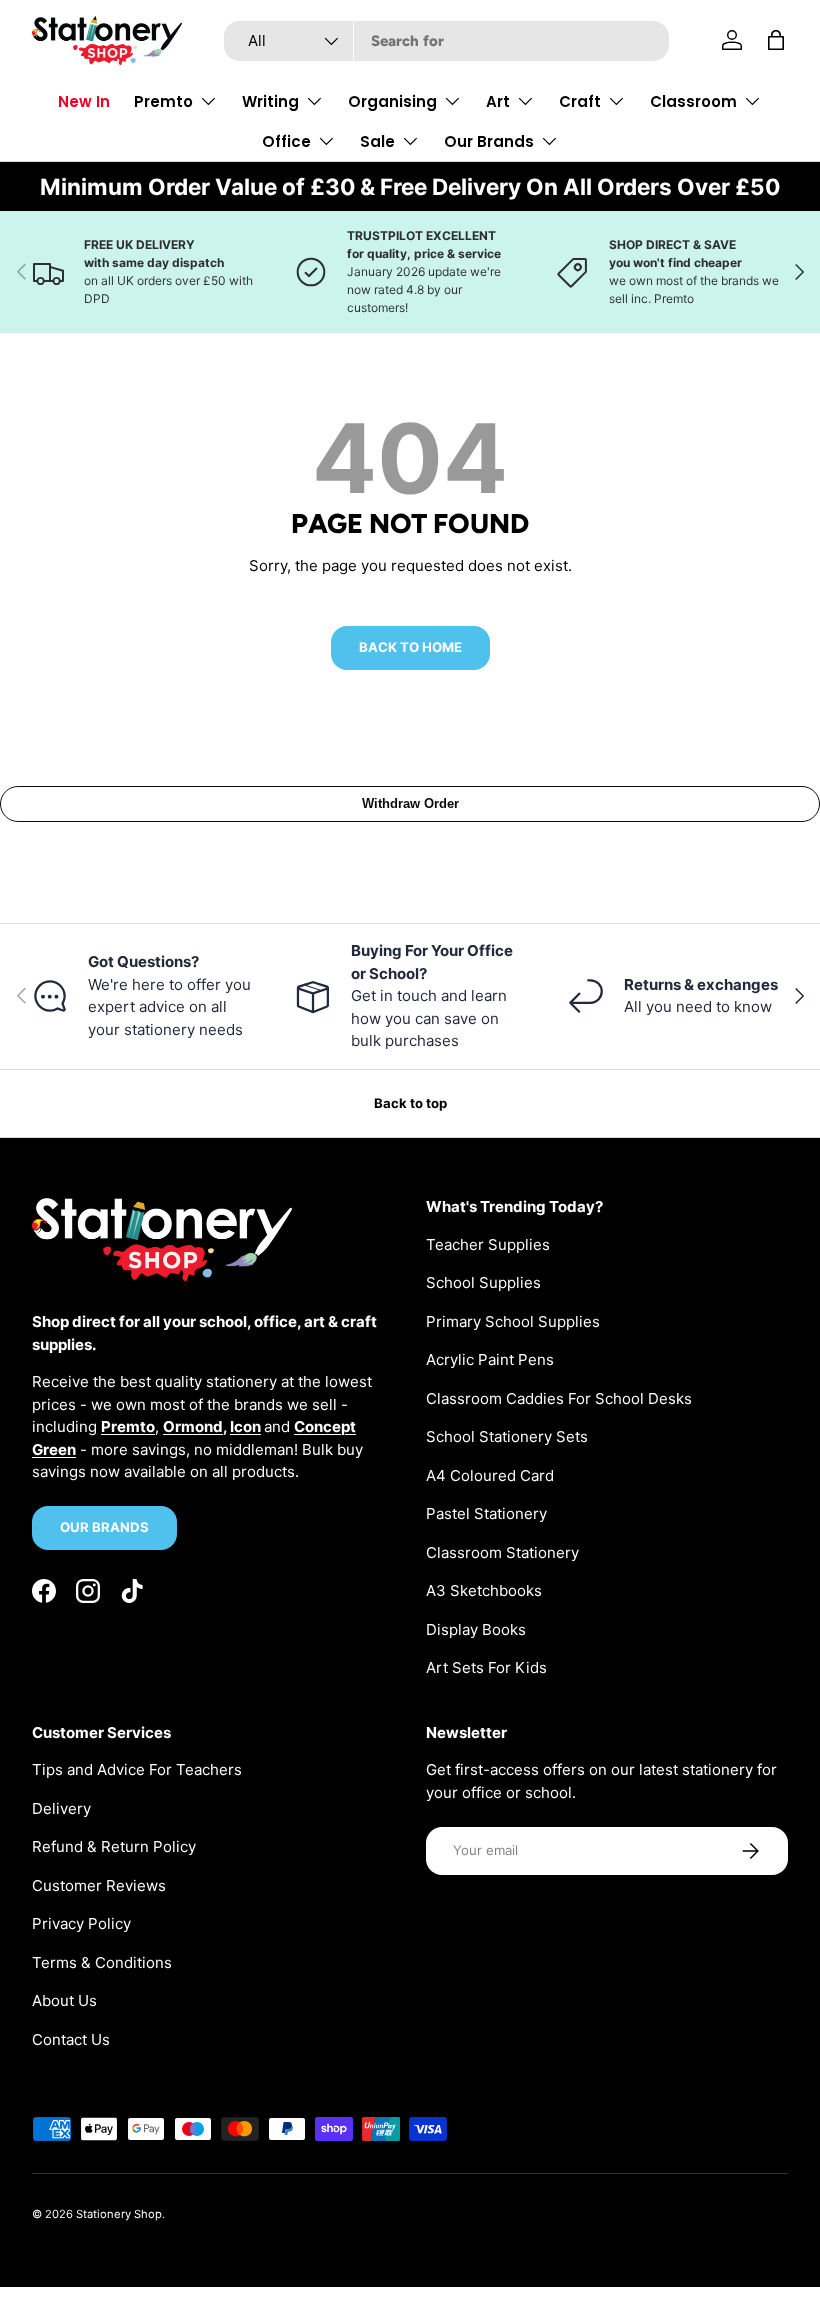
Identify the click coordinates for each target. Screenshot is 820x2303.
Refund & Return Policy (114, 1846)
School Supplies (483, 1282)
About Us (64, 2000)
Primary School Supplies (513, 1321)
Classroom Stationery (502, 1552)
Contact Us (71, 2039)
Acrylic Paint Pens (490, 1359)
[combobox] (446, 41)
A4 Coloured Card (490, 1475)
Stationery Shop (119, 2214)
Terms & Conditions (102, 1962)
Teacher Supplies (488, 1244)
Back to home (410, 647)
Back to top (410, 1103)
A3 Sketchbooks (484, 1590)
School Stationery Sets (507, 1436)
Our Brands (104, 1527)
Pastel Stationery (486, 1513)
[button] (776, 40)
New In (84, 101)
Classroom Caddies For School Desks (559, 1398)
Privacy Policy (81, 1923)
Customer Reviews (99, 1885)
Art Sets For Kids (486, 1667)
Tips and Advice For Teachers (137, 1769)
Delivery (61, 1808)
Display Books (476, 1629)
